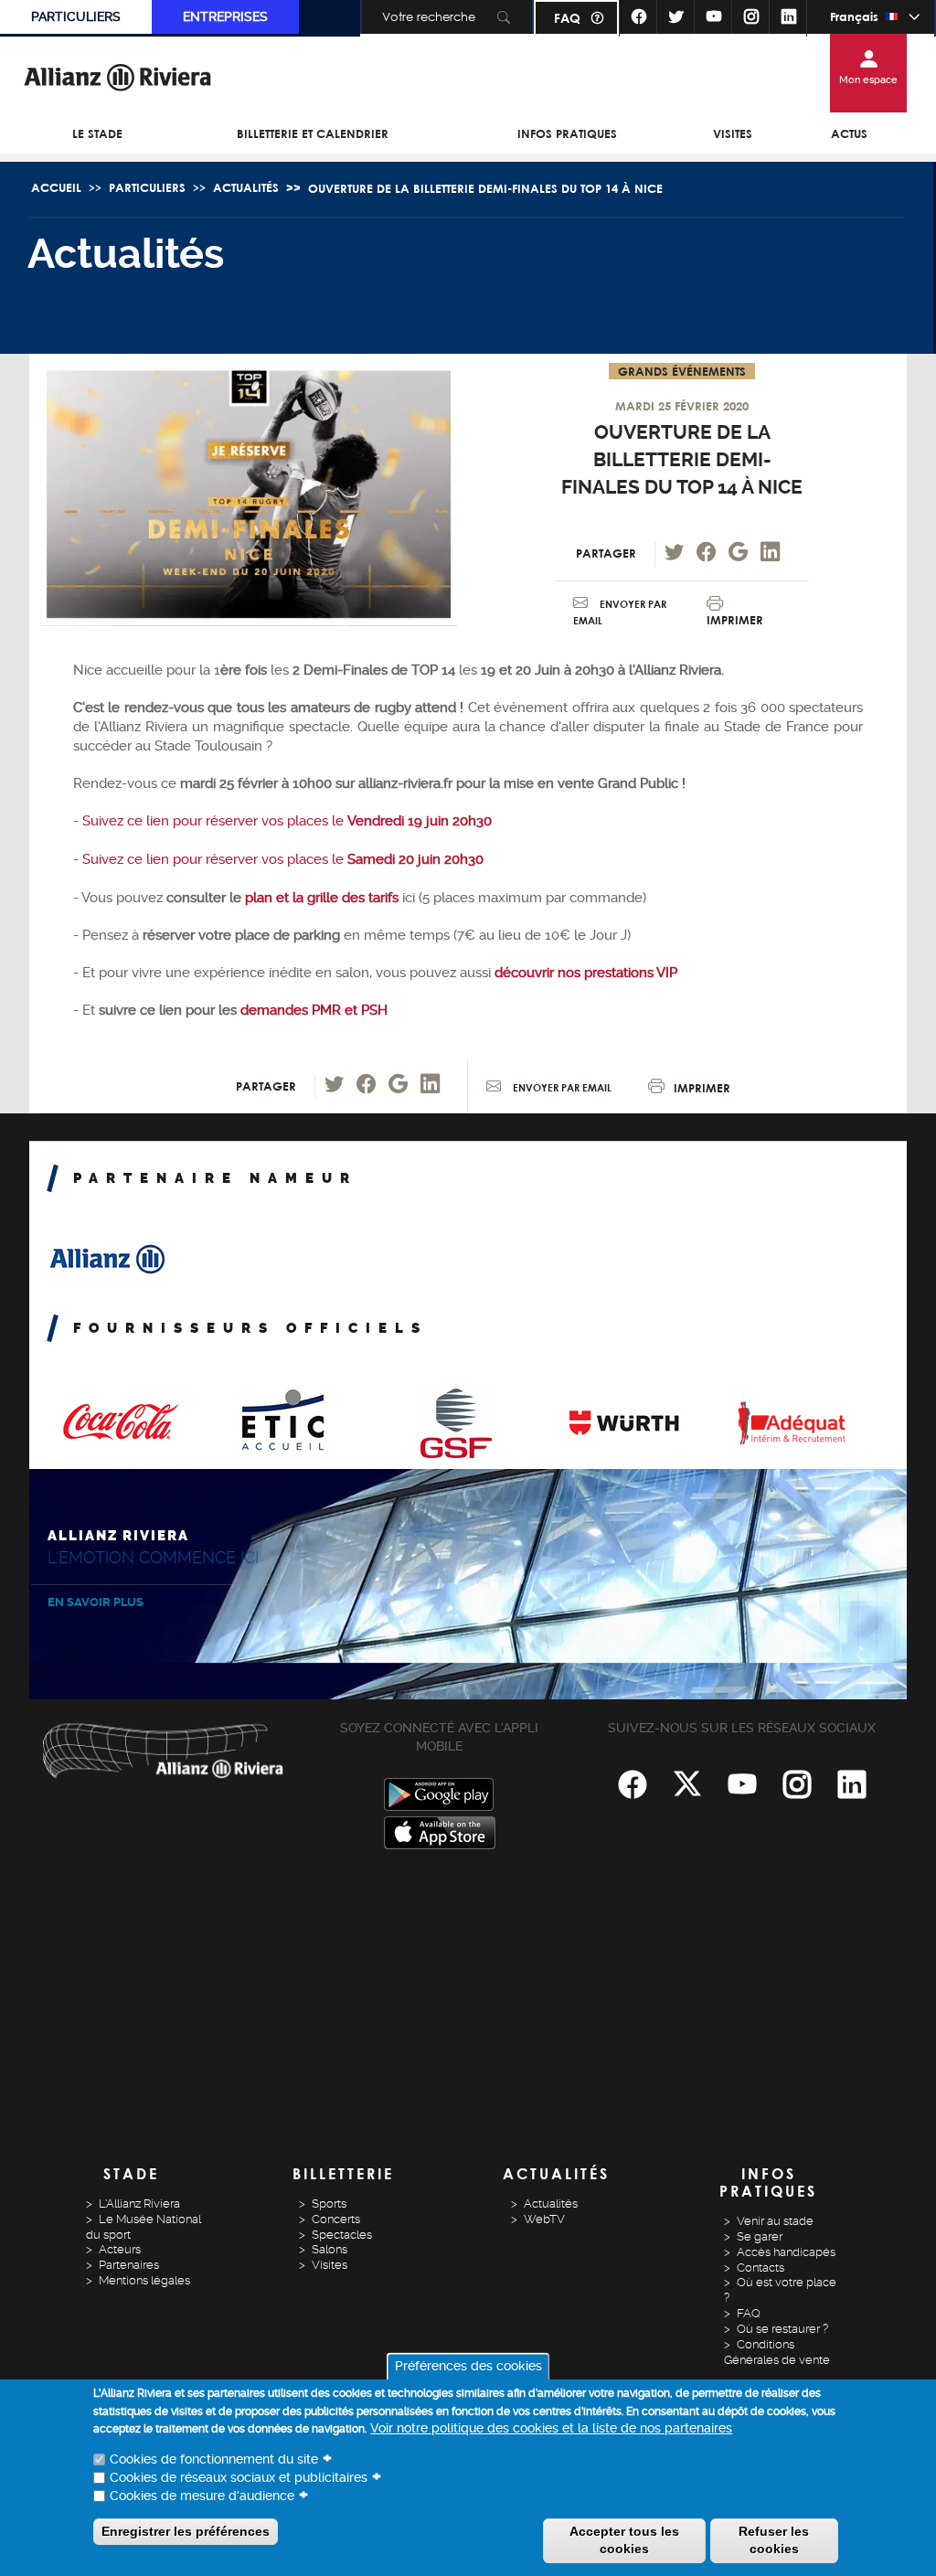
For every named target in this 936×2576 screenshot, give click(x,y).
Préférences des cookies (468, 2366)
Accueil (56, 187)
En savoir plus (96, 1602)
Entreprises (225, 16)
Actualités (246, 187)
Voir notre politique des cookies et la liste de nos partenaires (551, 2428)
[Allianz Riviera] (118, 77)
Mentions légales (144, 2280)
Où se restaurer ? (782, 2329)
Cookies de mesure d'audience (202, 2496)
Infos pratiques (567, 133)
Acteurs (120, 2249)
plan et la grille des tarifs (320, 898)
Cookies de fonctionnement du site (214, 2459)
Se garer (760, 2236)
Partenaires (129, 2265)
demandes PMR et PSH (314, 1010)
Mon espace (868, 80)
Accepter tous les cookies (624, 2540)
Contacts (760, 2267)
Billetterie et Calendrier (313, 133)
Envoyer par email (561, 1087)
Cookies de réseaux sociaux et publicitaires (239, 2477)
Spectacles (342, 2235)
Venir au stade (775, 2221)
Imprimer (735, 620)
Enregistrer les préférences (186, 2531)
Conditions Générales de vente (777, 2352)
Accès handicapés (786, 2252)
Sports (329, 2203)
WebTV (544, 2219)
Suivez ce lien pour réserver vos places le (287, 821)
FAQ (567, 18)
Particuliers (76, 16)
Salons (330, 2249)
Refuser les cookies (774, 2540)
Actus (849, 133)
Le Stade (97, 133)
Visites (733, 133)
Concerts (336, 2219)
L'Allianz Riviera (139, 2203)
